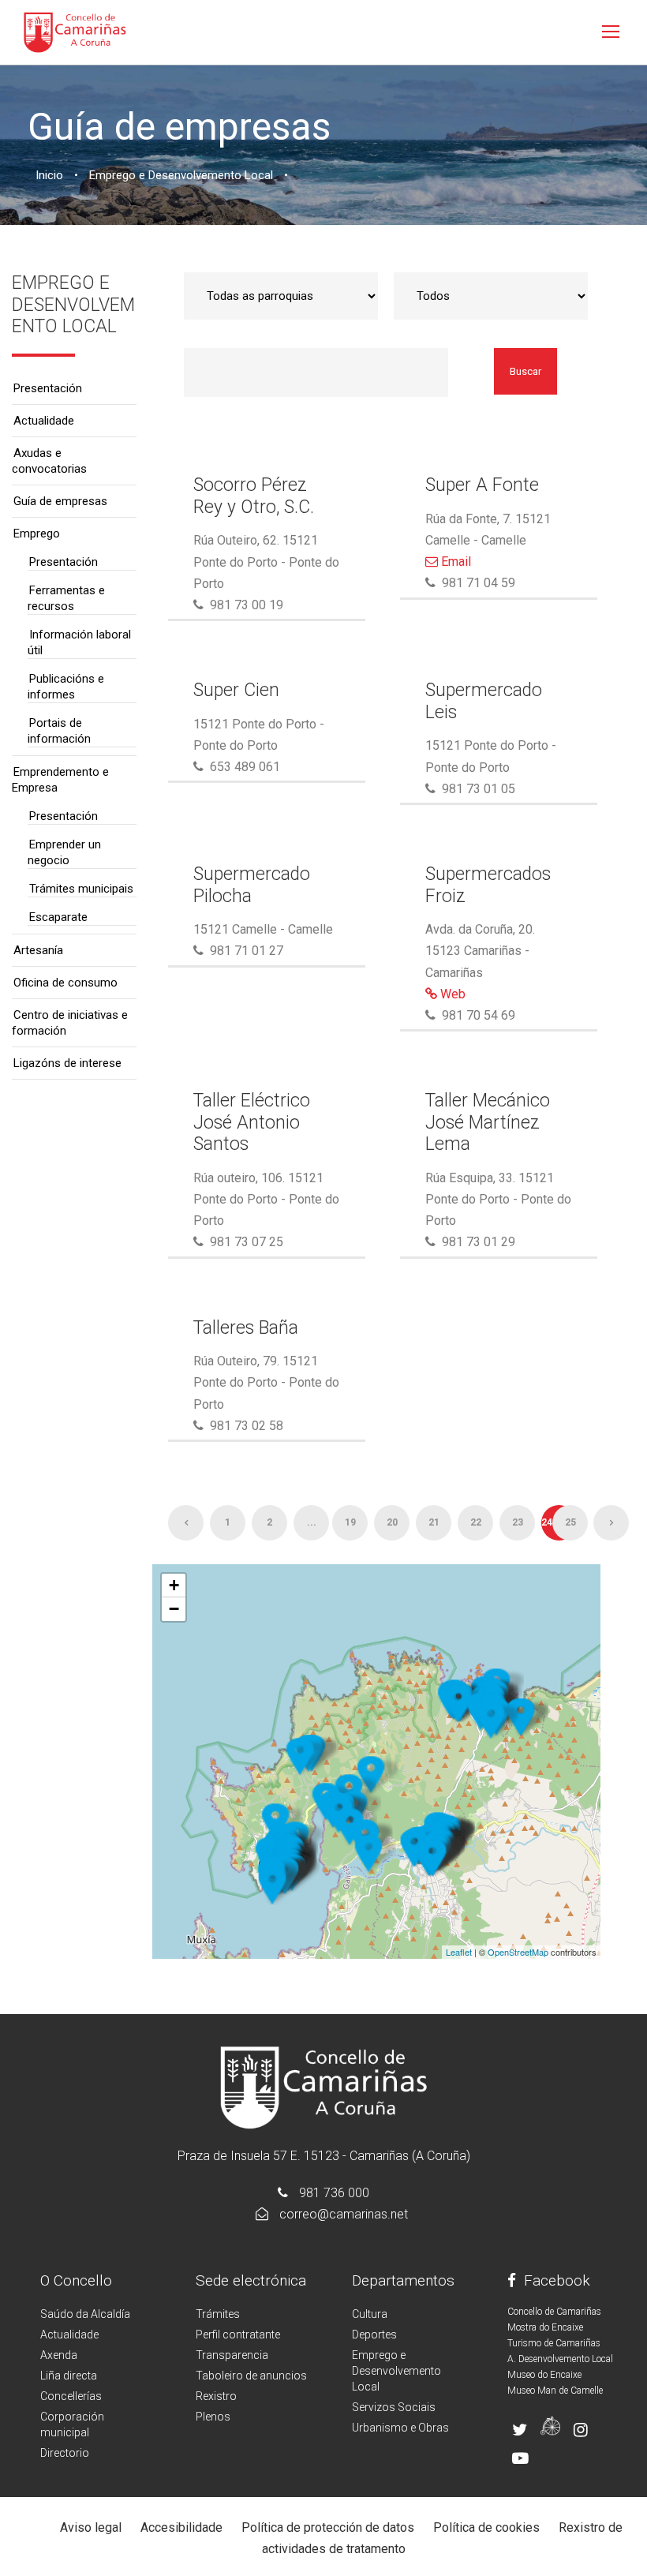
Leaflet (459, 1952)
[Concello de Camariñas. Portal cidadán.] (75, 31)
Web (451, 994)
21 (434, 1522)
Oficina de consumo (65, 983)
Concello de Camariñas (554, 2312)
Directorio (65, 2453)
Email (454, 562)
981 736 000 (334, 2193)
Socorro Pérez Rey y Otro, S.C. (254, 496)
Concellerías (71, 2396)
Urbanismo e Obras (400, 2428)
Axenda (59, 2355)
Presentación (48, 388)
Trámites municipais (81, 889)
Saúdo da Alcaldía (85, 2314)
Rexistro (216, 2396)
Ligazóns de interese (67, 1063)
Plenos (213, 2417)
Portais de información (59, 731)
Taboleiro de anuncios (251, 2376)
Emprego (37, 534)
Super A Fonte (482, 485)
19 (350, 1522)
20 (392, 1522)
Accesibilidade (181, 2527)
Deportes (374, 2334)
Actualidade (44, 421)
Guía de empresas (60, 501)
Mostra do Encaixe (545, 2327)
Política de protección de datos (328, 2527)
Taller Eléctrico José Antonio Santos (252, 1122)
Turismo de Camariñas (554, 2343)
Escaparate (58, 917)
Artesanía (38, 950)
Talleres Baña (246, 1328)
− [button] (174, 1609)
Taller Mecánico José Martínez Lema (488, 1122)
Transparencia (232, 2355)
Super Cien (236, 690)
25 (570, 1522)
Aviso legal (91, 2527)
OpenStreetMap (518, 1952)
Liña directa (69, 2376)
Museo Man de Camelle (555, 2391)
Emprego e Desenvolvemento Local (396, 2371)
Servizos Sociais (394, 2407)
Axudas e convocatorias (49, 461)
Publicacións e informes (66, 687)
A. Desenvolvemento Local (560, 2359)
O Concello (76, 2280)
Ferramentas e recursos (66, 598)
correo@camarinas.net (344, 2214)
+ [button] (174, 1585)
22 (476, 1522)
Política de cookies (486, 2527)
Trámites (218, 2314)
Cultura (370, 2314)
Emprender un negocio (64, 852)
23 (518, 1522)
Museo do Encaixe (544, 2375)
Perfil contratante (238, 2334)
